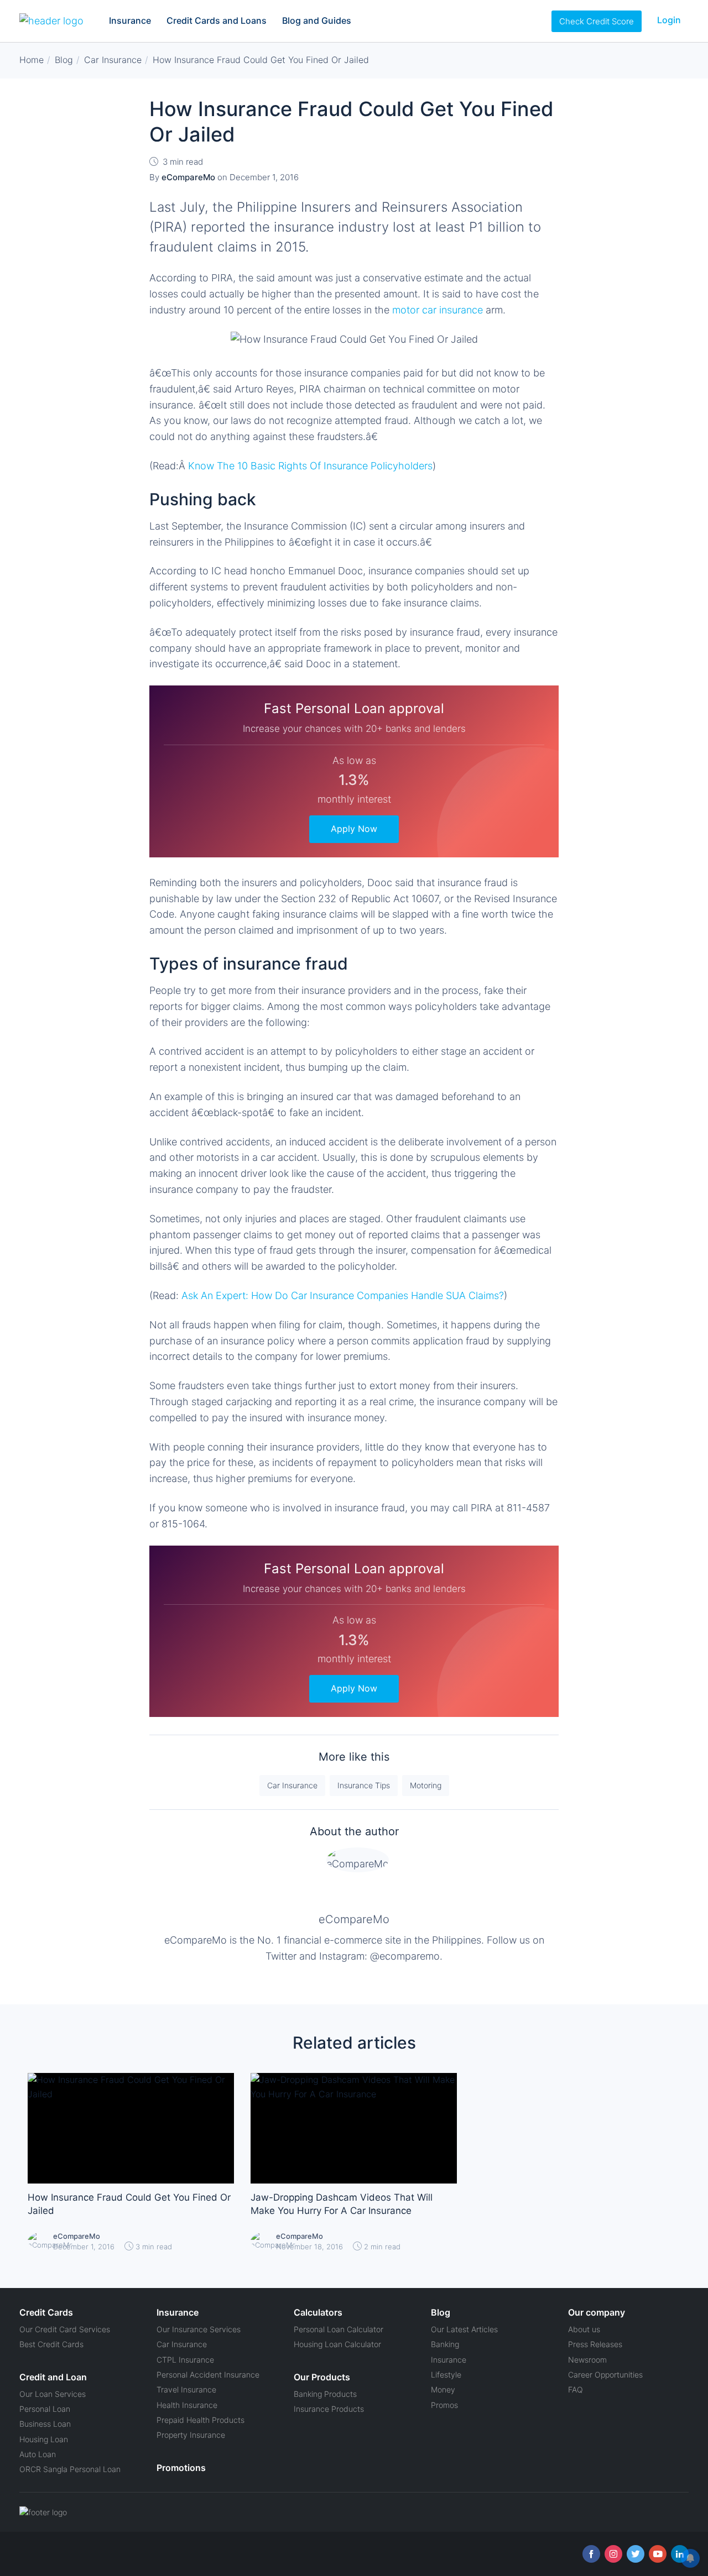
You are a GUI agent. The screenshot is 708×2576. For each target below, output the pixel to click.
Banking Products (325, 2394)
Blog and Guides (317, 20)
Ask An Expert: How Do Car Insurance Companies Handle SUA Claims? (343, 1295)
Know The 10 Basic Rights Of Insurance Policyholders (310, 466)
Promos (444, 2405)
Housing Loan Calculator (337, 2344)
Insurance (130, 20)
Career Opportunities (605, 2375)
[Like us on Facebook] (591, 2554)
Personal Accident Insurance (208, 2375)
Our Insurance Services (199, 2329)
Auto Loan (38, 2454)
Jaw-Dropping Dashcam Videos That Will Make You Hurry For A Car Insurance (342, 2204)
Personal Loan (45, 2409)
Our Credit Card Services (65, 2329)
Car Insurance (292, 1785)
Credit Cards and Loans (217, 20)
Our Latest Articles (464, 2329)
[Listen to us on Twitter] (636, 2554)
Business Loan (45, 2424)
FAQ (576, 2389)
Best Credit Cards (51, 2344)
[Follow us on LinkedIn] (680, 2554)
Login (669, 20)
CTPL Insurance (185, 2360)
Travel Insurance (186, 2389)
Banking (445, 2344)
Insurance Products (329, 2409)
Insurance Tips (364, 1785)
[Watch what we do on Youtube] (658, 2554)
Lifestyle (446, 2375)
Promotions (181, 2468)
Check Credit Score (597, 21)
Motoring (426, 1785)
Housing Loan (44, 2439)
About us (584, 2329)
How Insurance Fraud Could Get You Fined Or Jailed (129, 2204)
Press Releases (595, 2344)
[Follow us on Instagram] (613, 2554)
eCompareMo (354, 1919)
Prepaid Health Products (201, 2420)
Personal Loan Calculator (339, 2329)
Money (443, 2389)
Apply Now (354, 829)
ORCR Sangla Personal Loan (70, 2469)
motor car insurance (438, 310)
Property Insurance (191, 2435)
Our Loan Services (53, 2394)
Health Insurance (187, 2405)
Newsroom (587, 2360)
